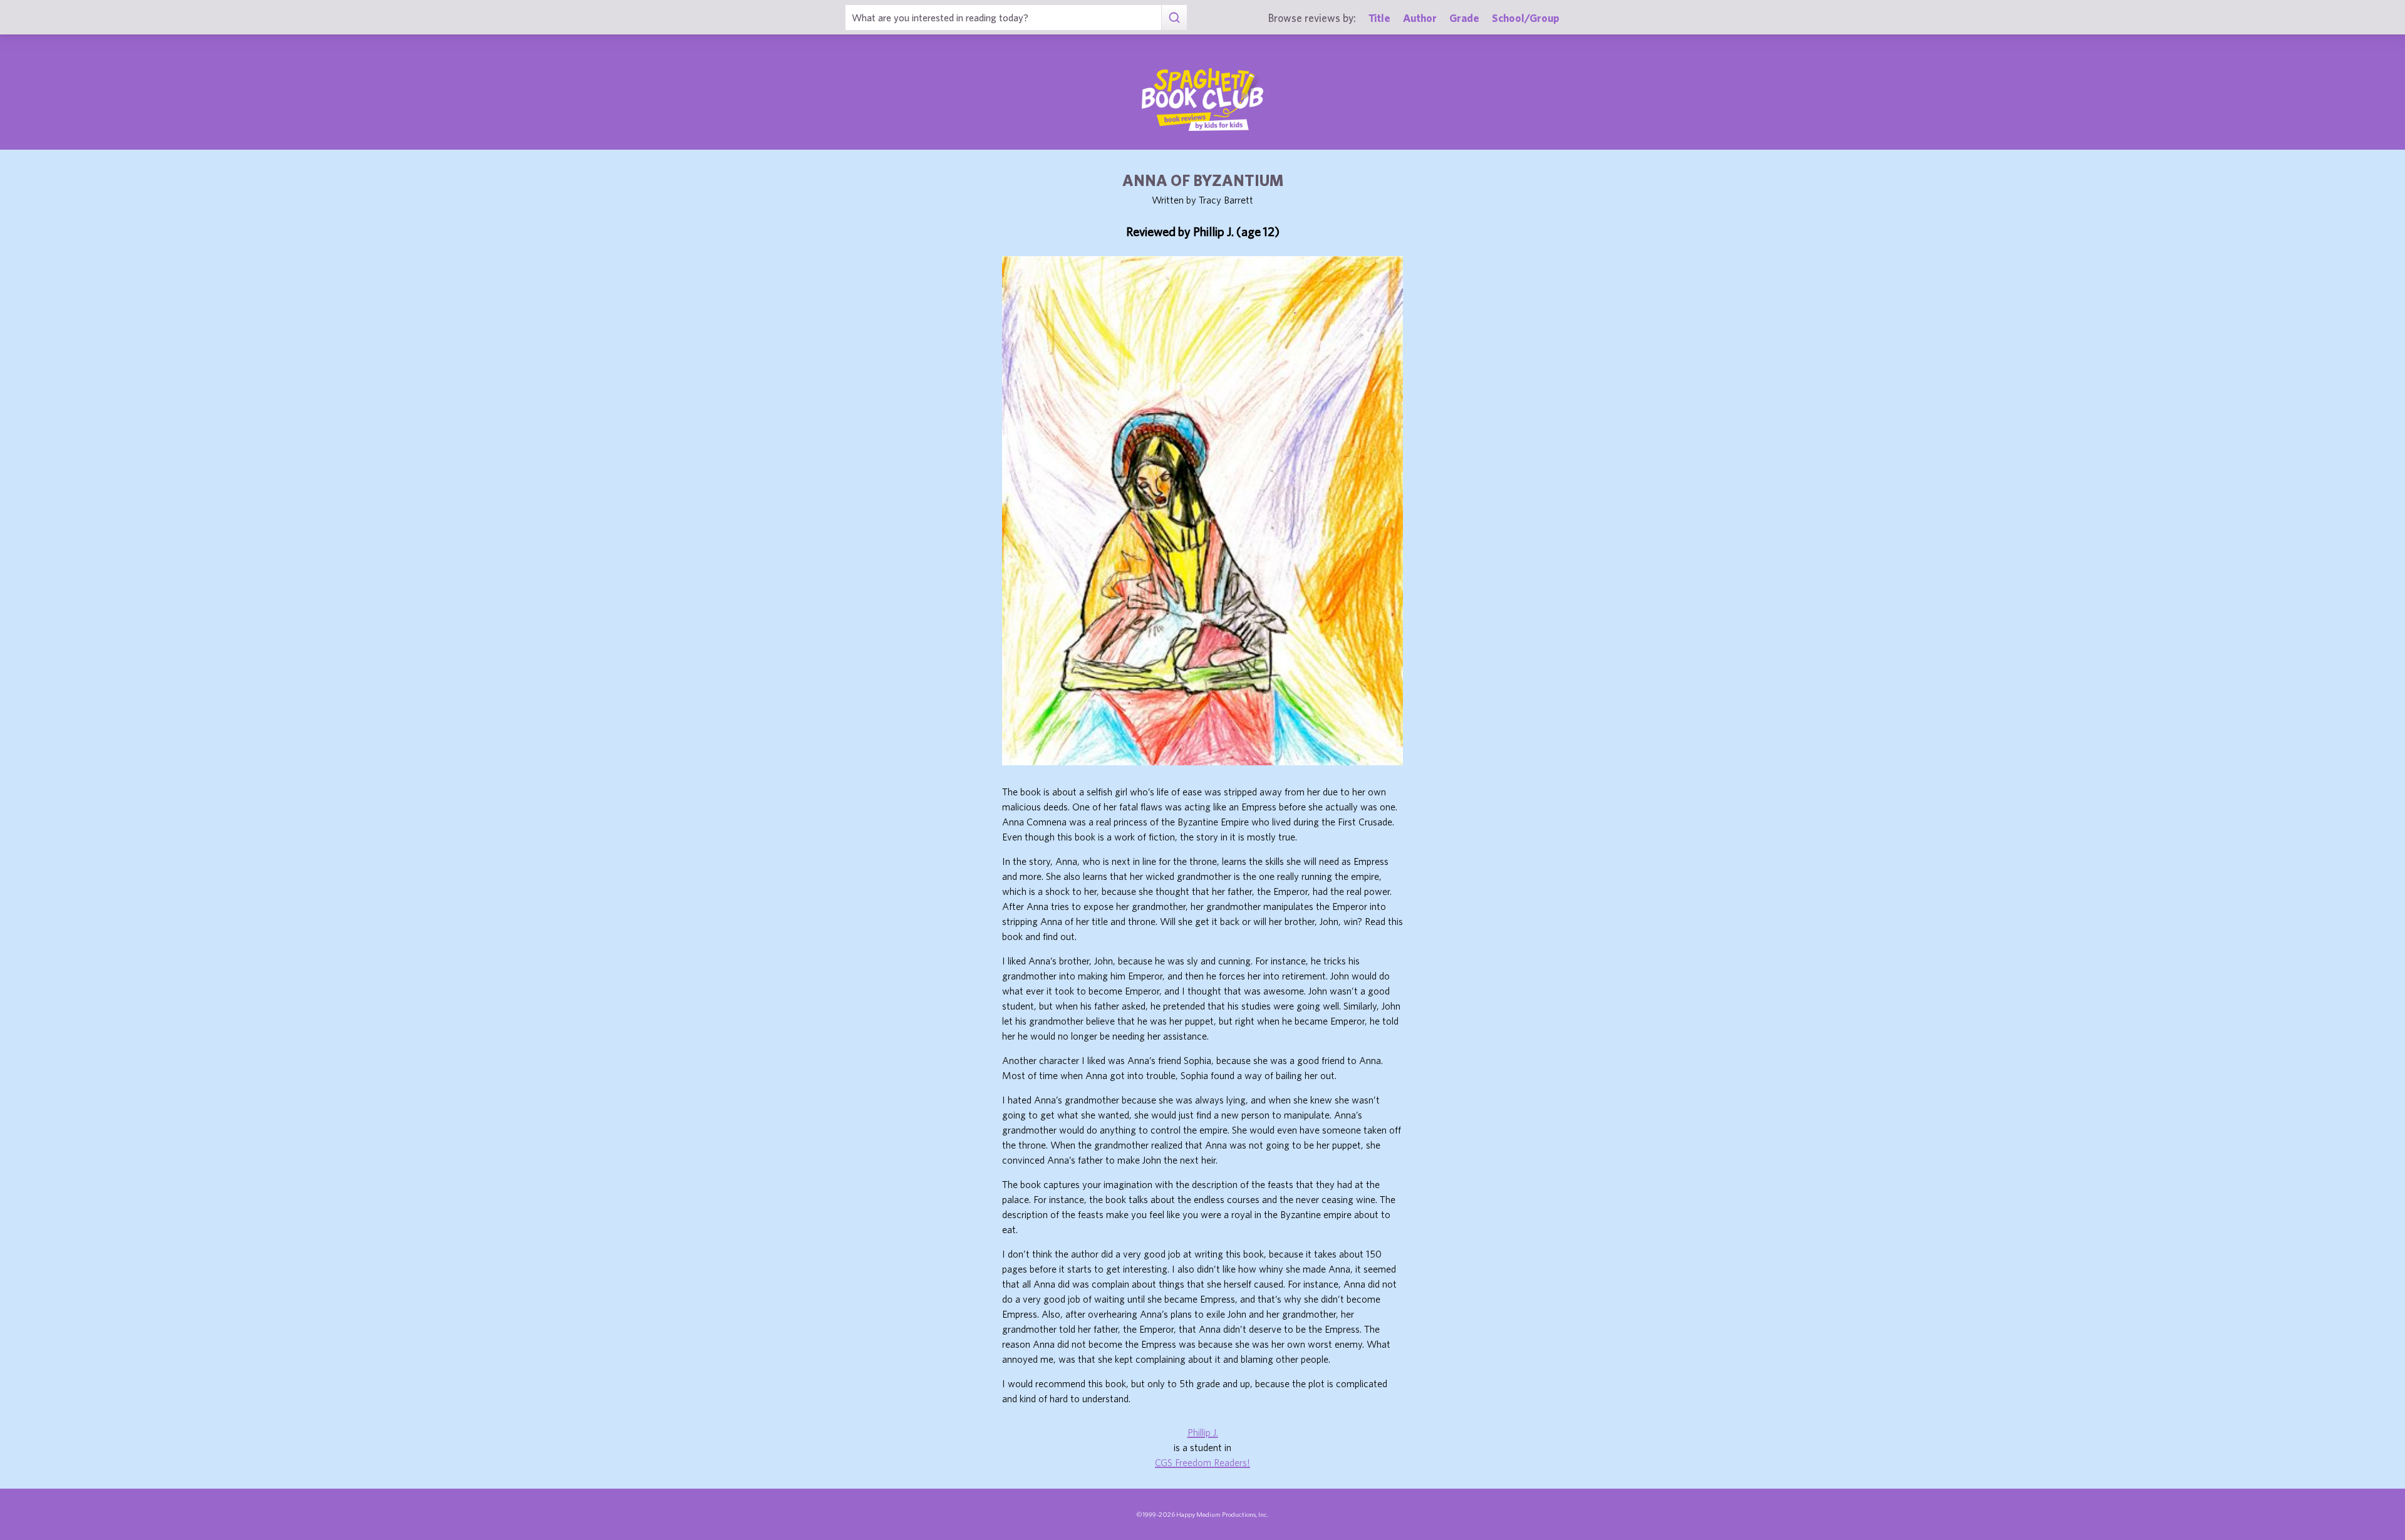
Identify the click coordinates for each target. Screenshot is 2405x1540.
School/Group (1526, 18)
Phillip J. (1203, 1432)
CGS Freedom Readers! (1202, 1462)
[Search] (1174, 18)
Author (1420, 18)
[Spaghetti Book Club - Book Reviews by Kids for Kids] (1202, 100)
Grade (1464, 18)
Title (1379, 18)
